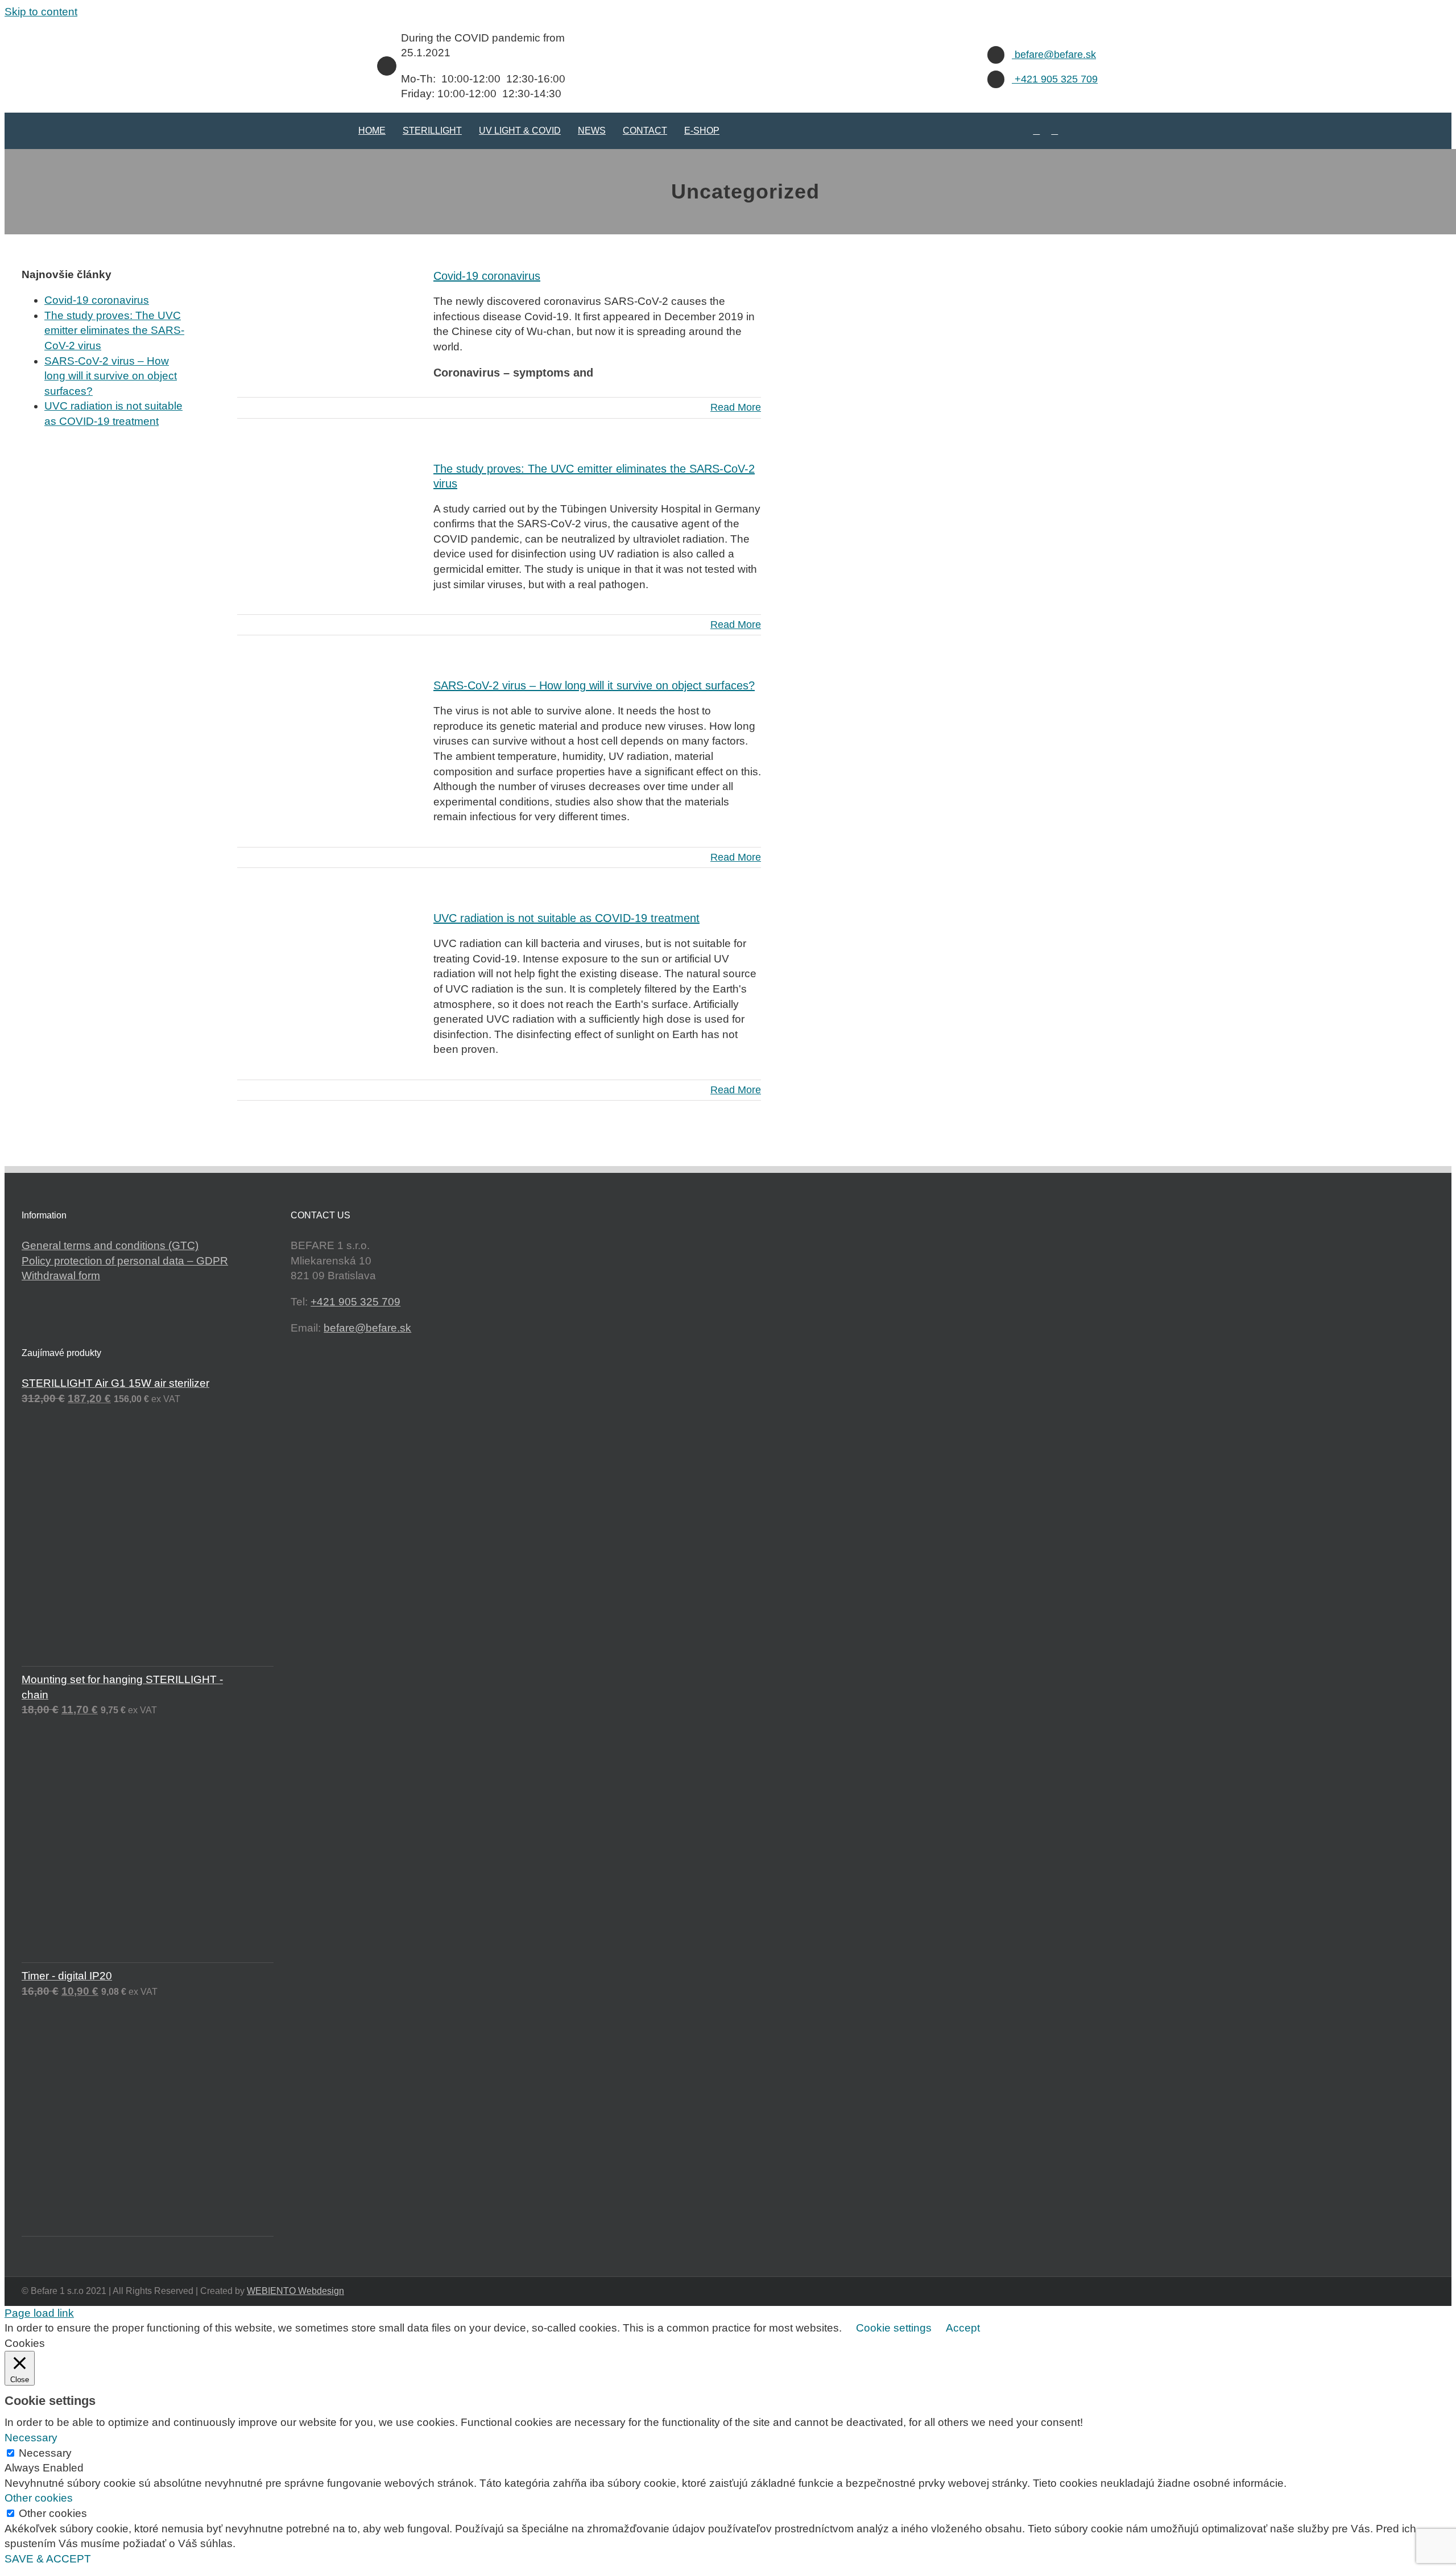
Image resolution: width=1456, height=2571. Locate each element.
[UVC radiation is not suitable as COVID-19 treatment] (328, 962)
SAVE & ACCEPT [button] (48, 2559)
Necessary (45, 2453)
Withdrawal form (61, 1276)
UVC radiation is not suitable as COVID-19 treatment (566, 918)
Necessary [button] (31, 2438)
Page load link (39, 2313)
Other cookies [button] (39, 2498)
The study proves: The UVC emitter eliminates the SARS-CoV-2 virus (114, 330)
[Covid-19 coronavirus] (328, 320)
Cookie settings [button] (894, 2328)
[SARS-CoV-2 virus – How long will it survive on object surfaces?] (328, 730)
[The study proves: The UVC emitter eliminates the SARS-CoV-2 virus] (328, 513)
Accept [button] (963, 2328)
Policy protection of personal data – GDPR (125, 1261)
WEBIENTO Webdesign (295, 2291)
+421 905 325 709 (1055, 79)
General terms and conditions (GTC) (110, 1245)
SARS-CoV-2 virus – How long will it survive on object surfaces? (594, 685)
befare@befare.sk (1054, 55)
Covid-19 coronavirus (487, 276)
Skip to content (41, 12)
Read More (736, 407)
